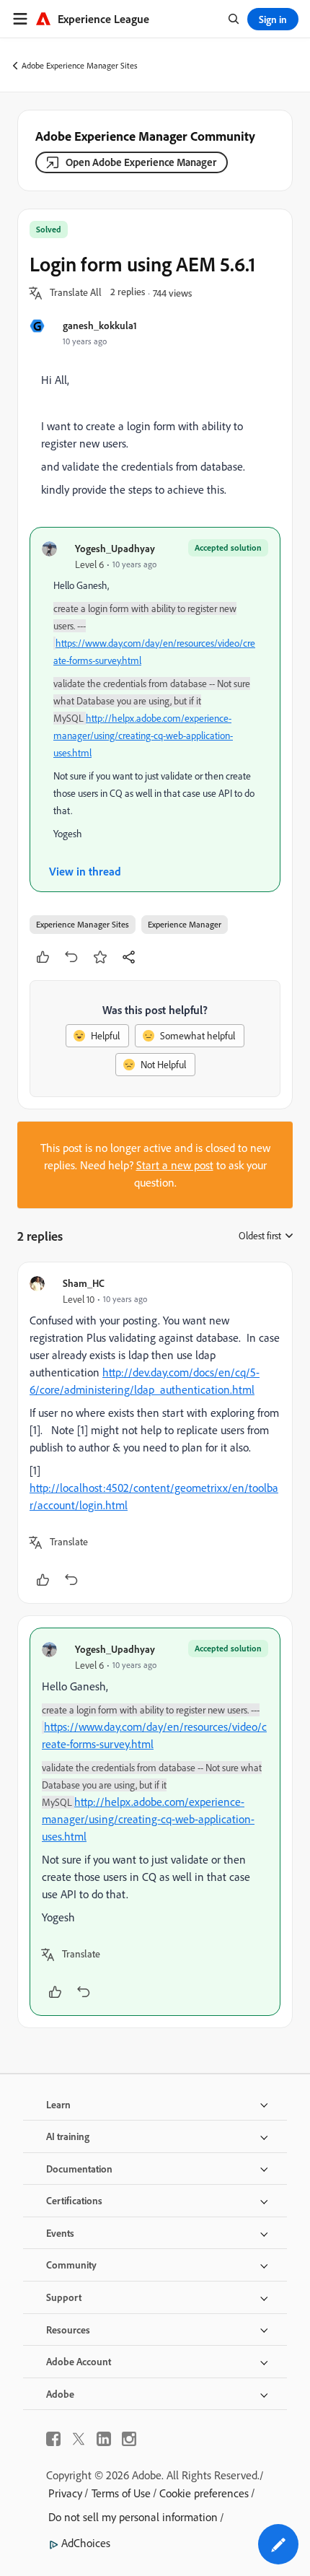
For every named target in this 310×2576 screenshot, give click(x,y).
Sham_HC (84, 1283)
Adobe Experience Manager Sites (80, 65)
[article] (155, 1433)
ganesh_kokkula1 (100, 325)
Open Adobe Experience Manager (141, 162)
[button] (76, 293)
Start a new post (175, 1165)
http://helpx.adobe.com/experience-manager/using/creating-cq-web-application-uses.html (143, 735)
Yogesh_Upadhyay (115, 548)
